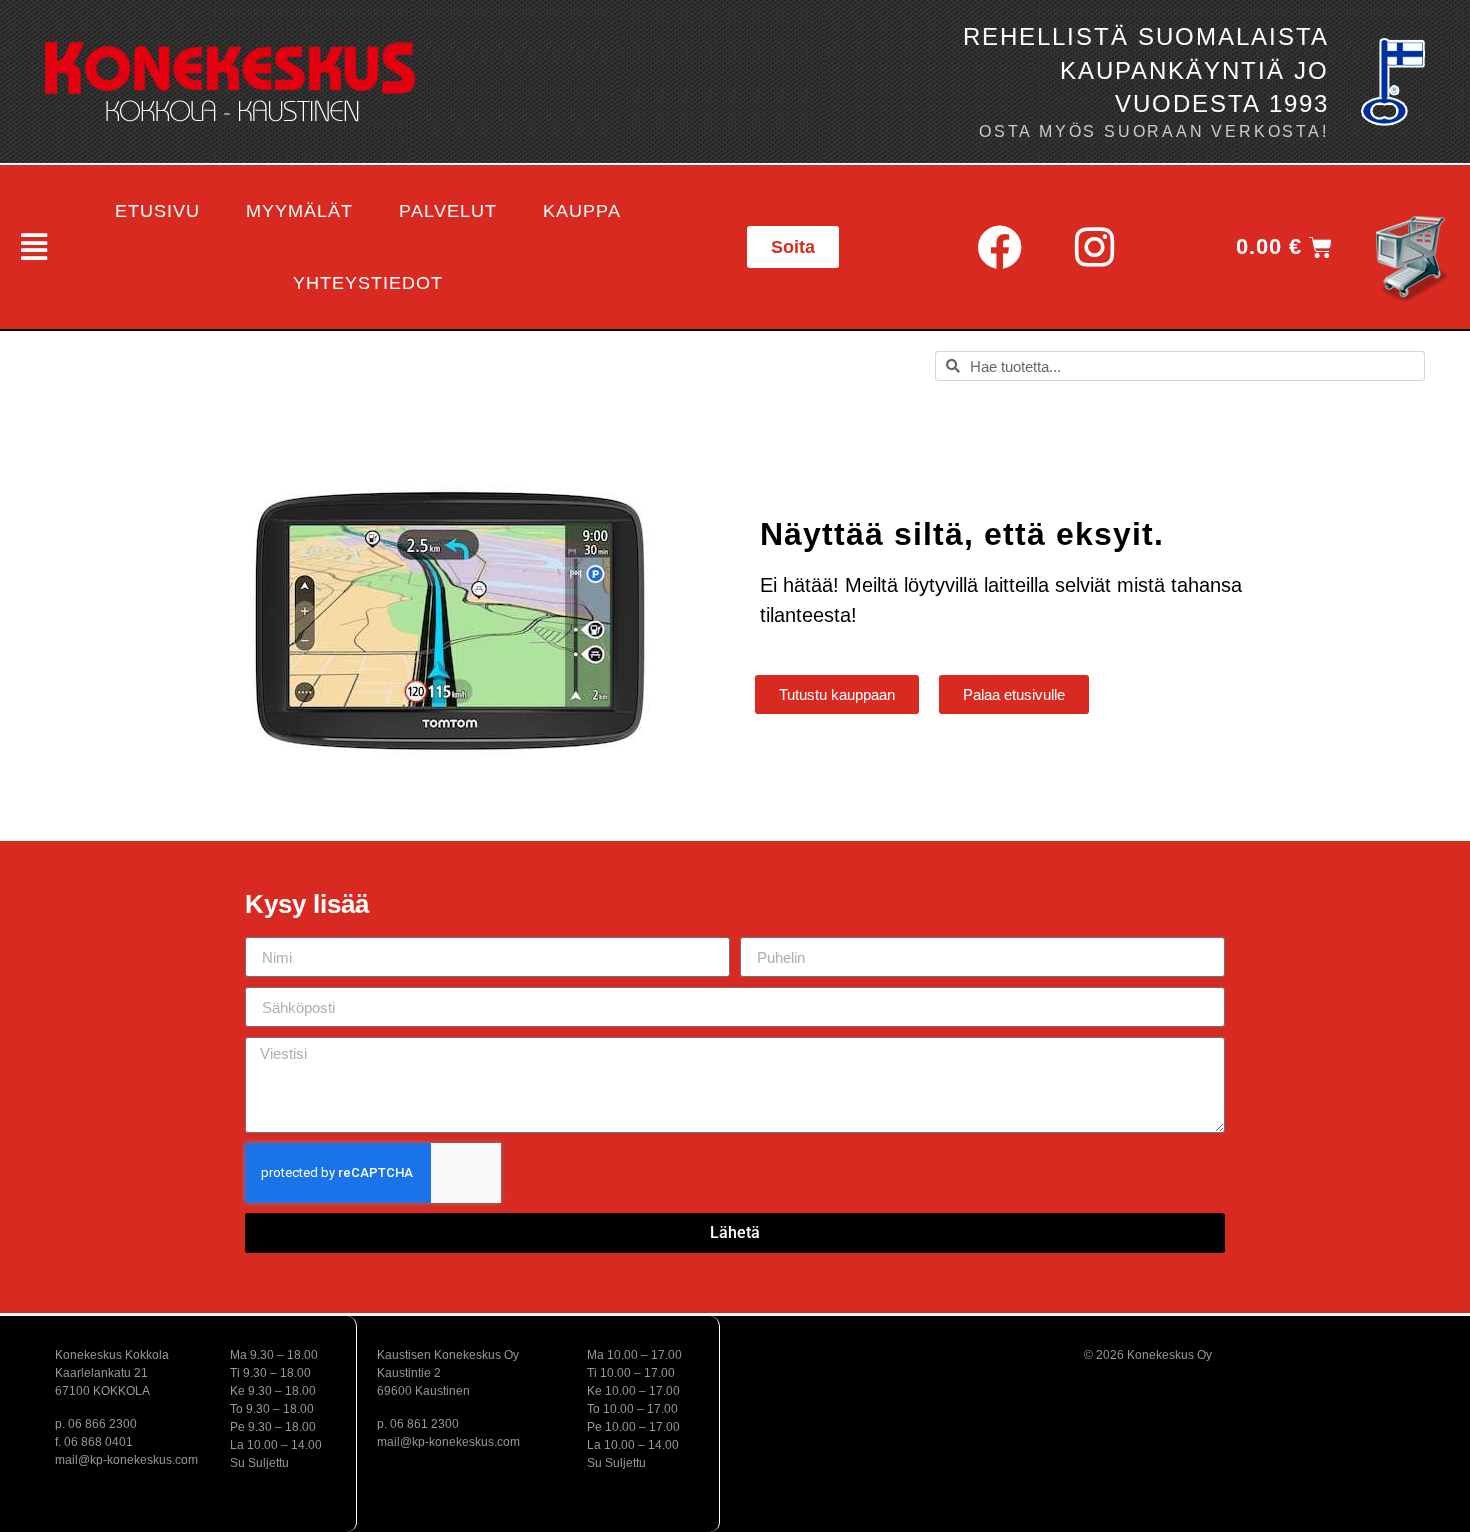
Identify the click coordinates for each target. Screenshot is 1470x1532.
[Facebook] (999, 247)
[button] (31, 247)
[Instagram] (1094, 247)
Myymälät (299, 211)
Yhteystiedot (368, 283)
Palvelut (448, 211)
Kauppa (582, 211)
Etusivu (157, 211)
